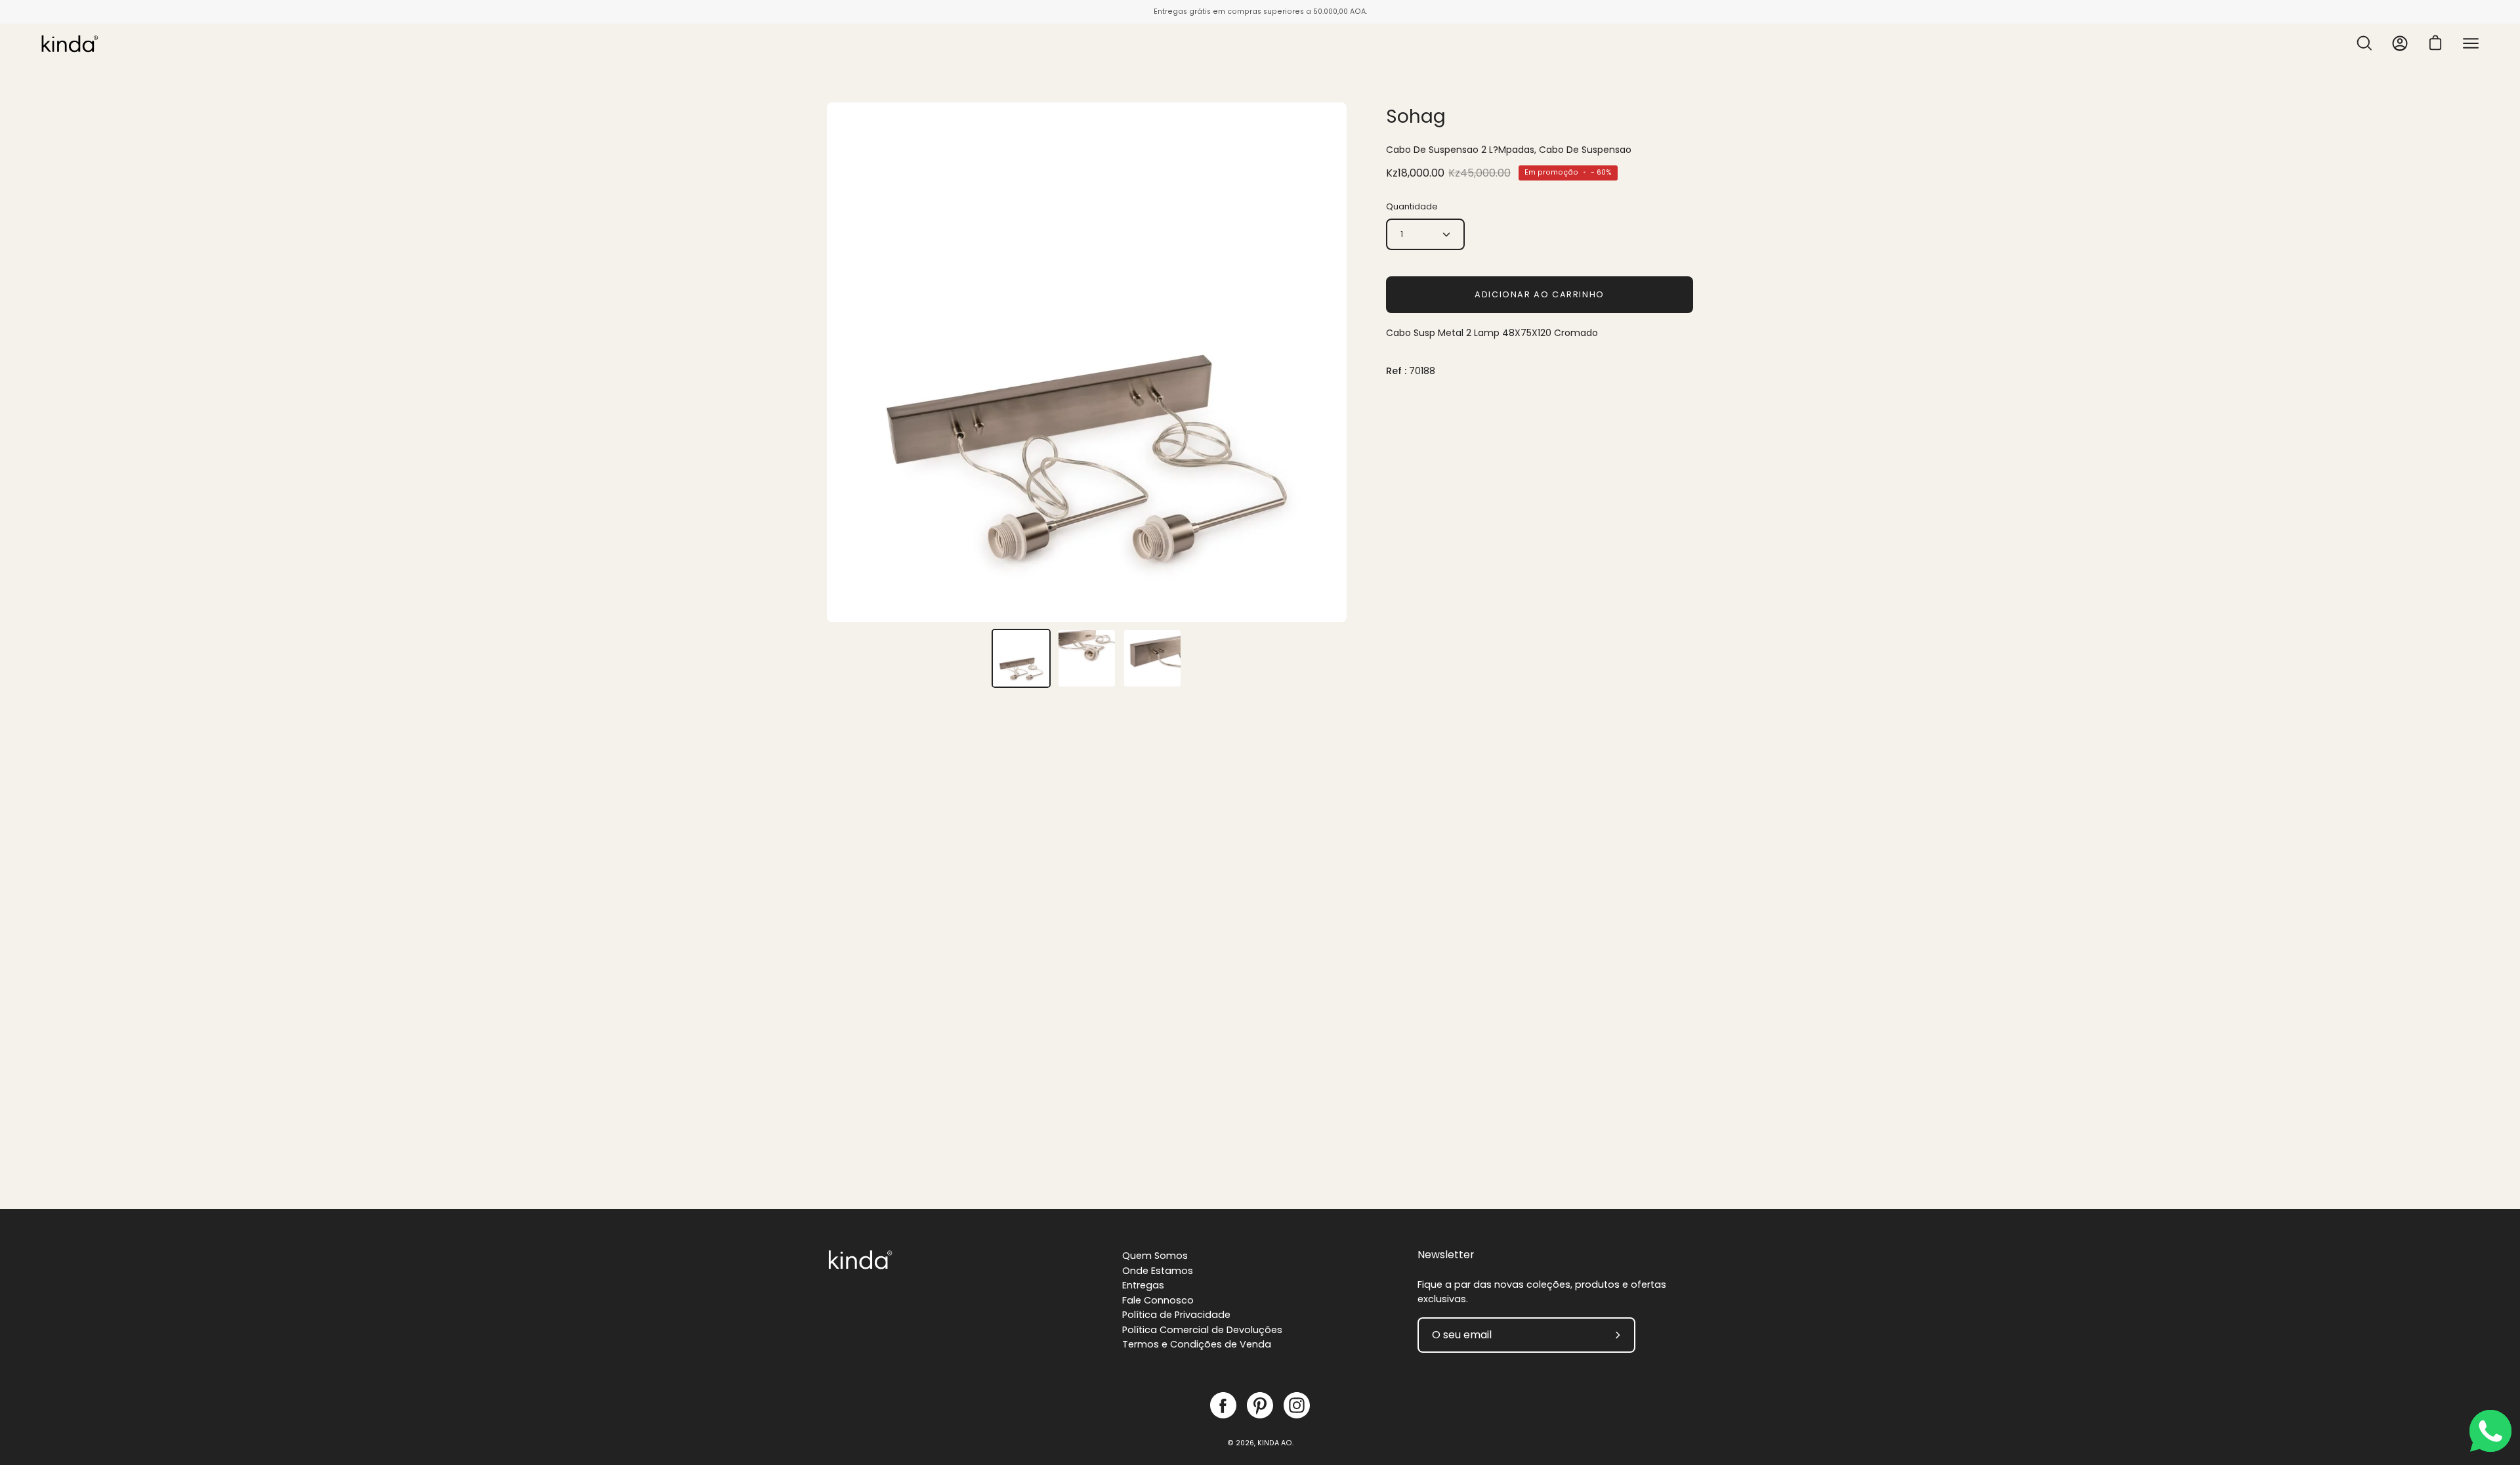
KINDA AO (1275, 1443)
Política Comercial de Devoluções (1202, 1330)
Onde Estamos (1158, 1271)
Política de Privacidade (1176, 1315)
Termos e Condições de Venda (1197, 1344)
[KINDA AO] (69, 43)
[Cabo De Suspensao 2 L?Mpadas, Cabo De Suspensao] (1021, 658)
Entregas (1143, 1285)
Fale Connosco (1158, 1300)
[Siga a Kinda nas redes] (1223, 1405)
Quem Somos (1155, 1256)
